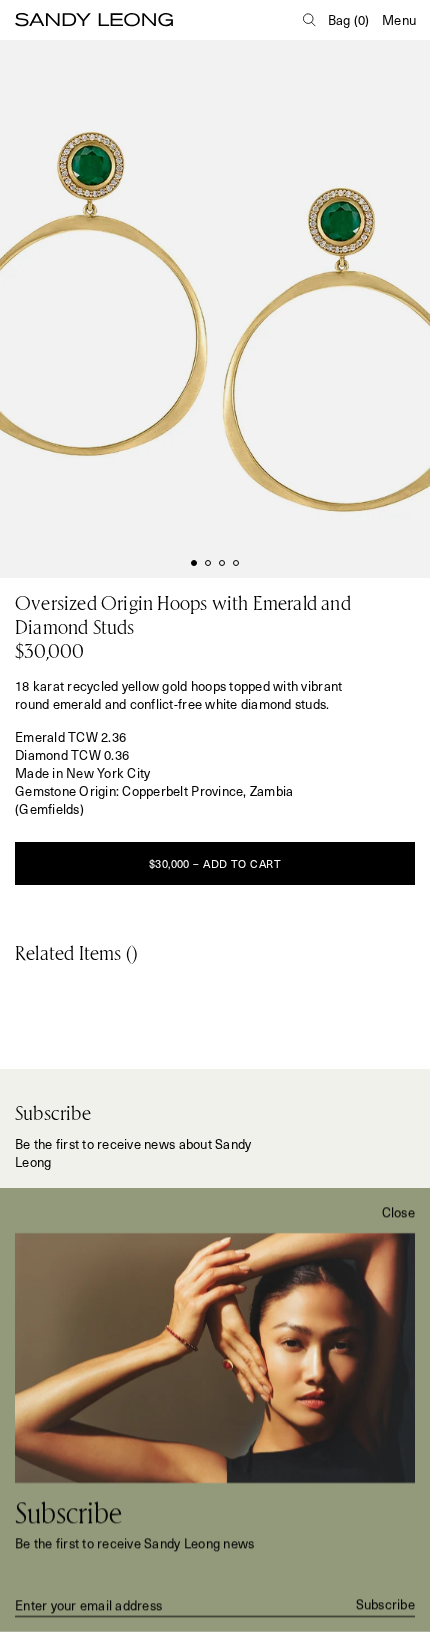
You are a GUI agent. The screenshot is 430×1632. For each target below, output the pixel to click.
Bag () (349, 20)
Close (398, 1212)
